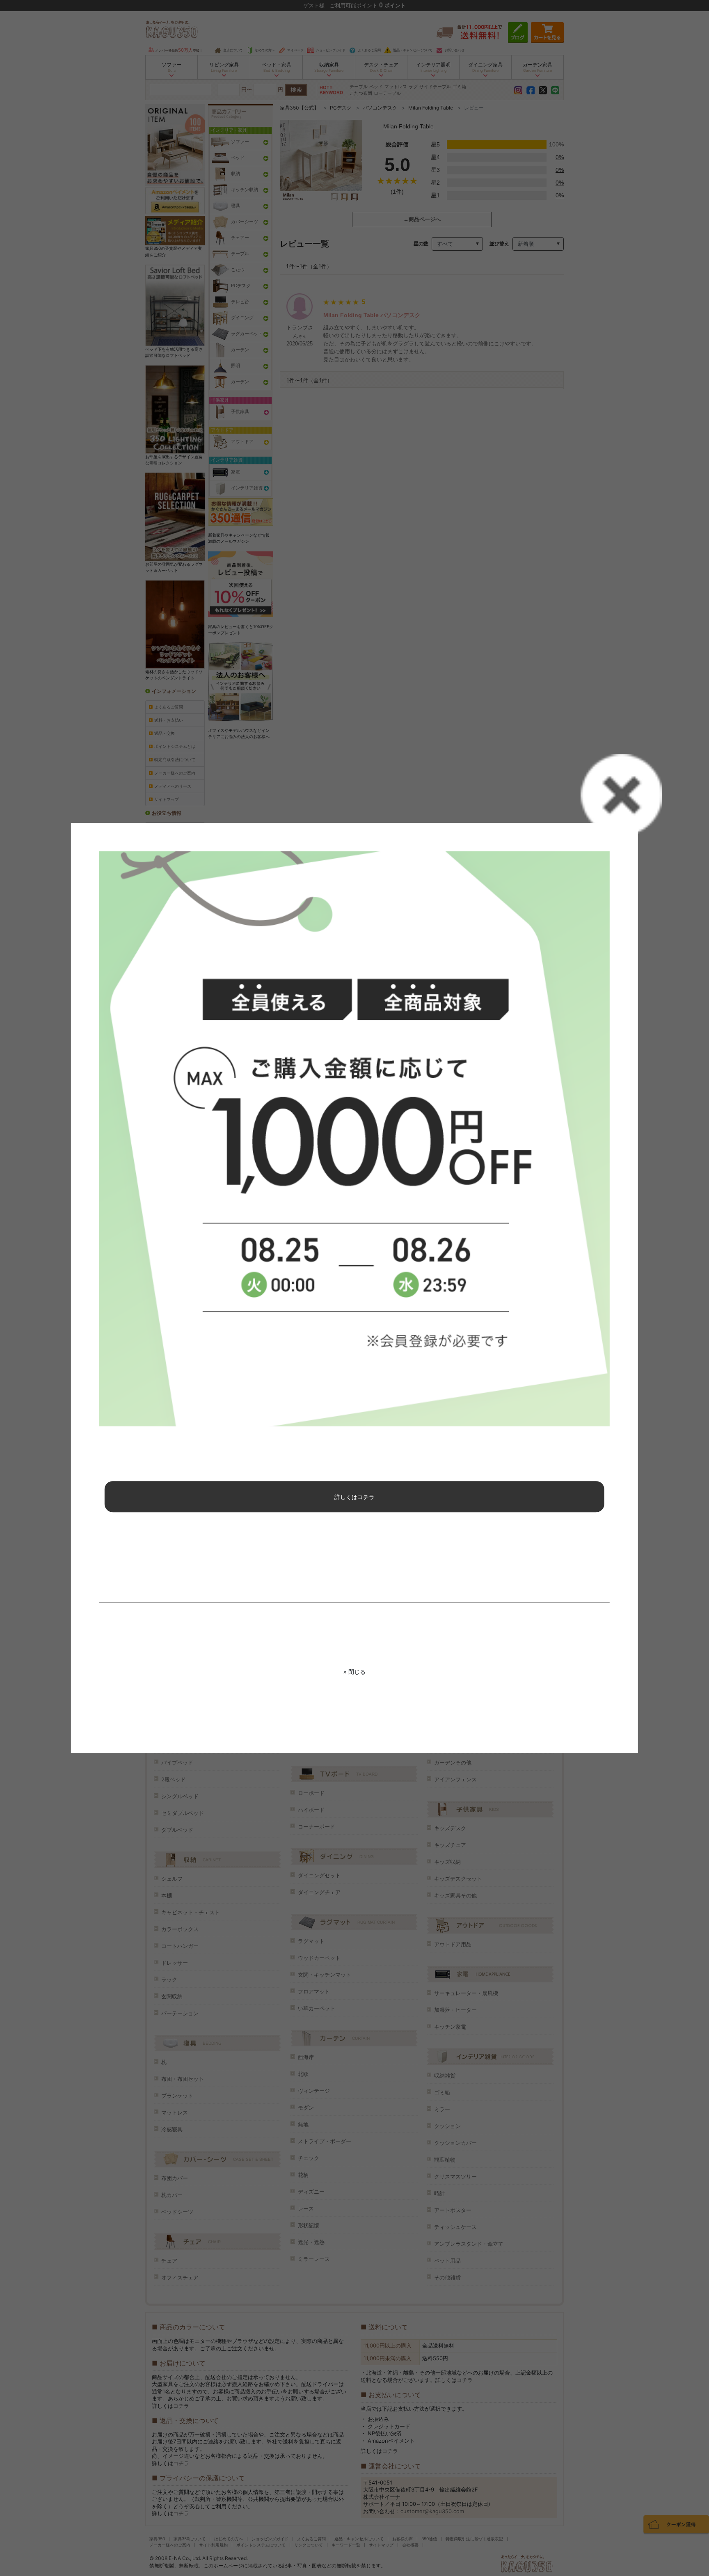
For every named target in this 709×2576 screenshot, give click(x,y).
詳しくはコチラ (354, 1497)
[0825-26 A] (354, 1139)
